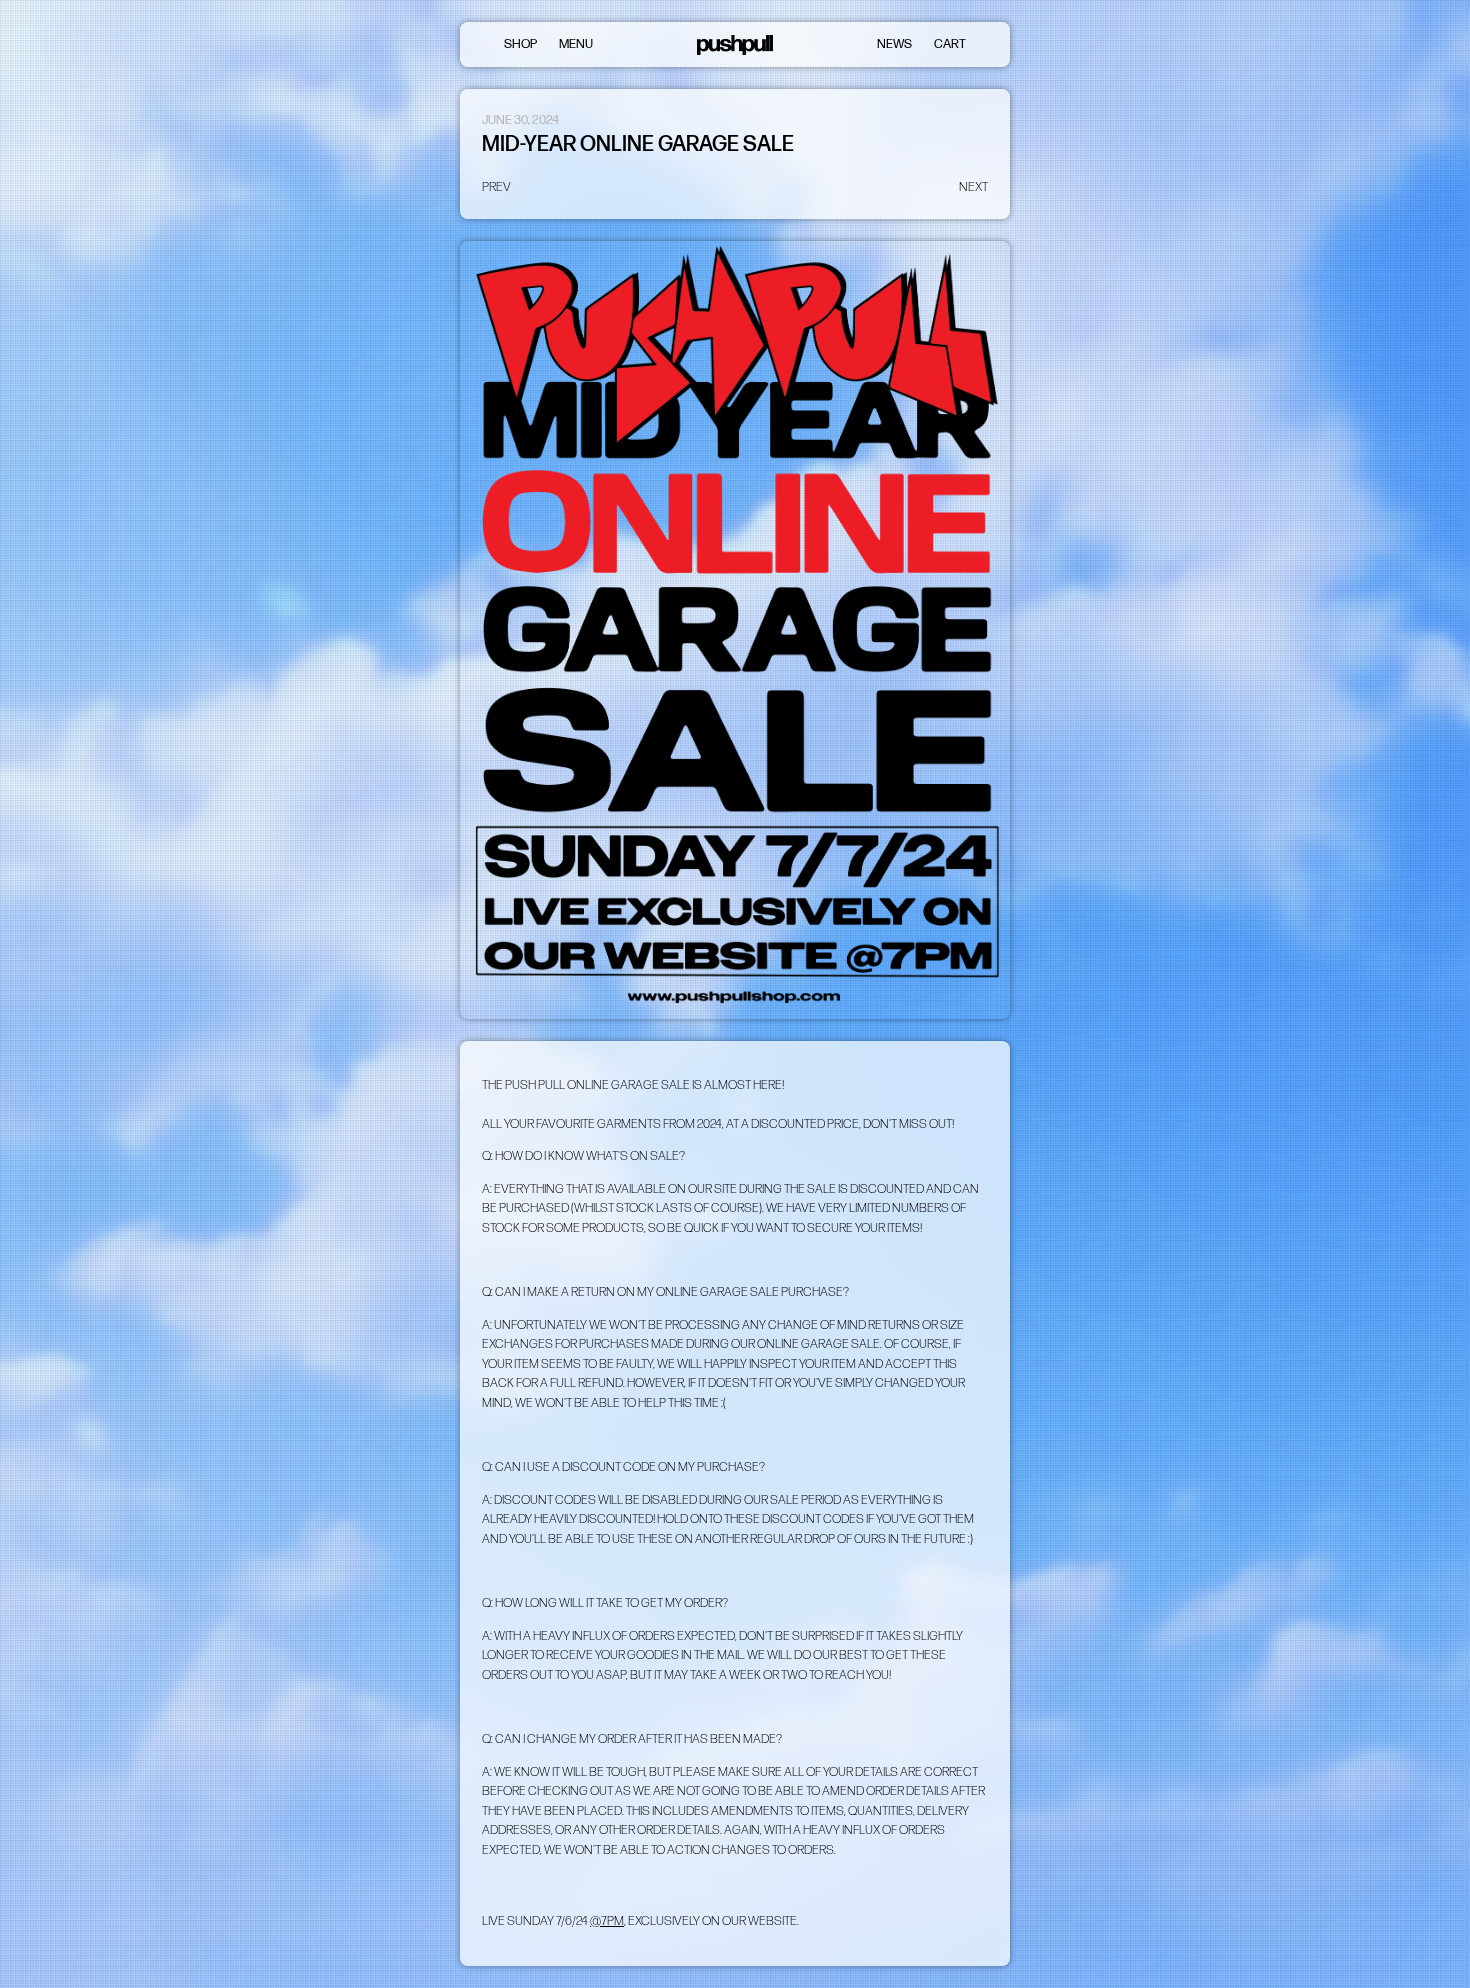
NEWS (894, 44)
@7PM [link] (607, 1921)
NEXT (973, 187)
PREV (496, 187)
